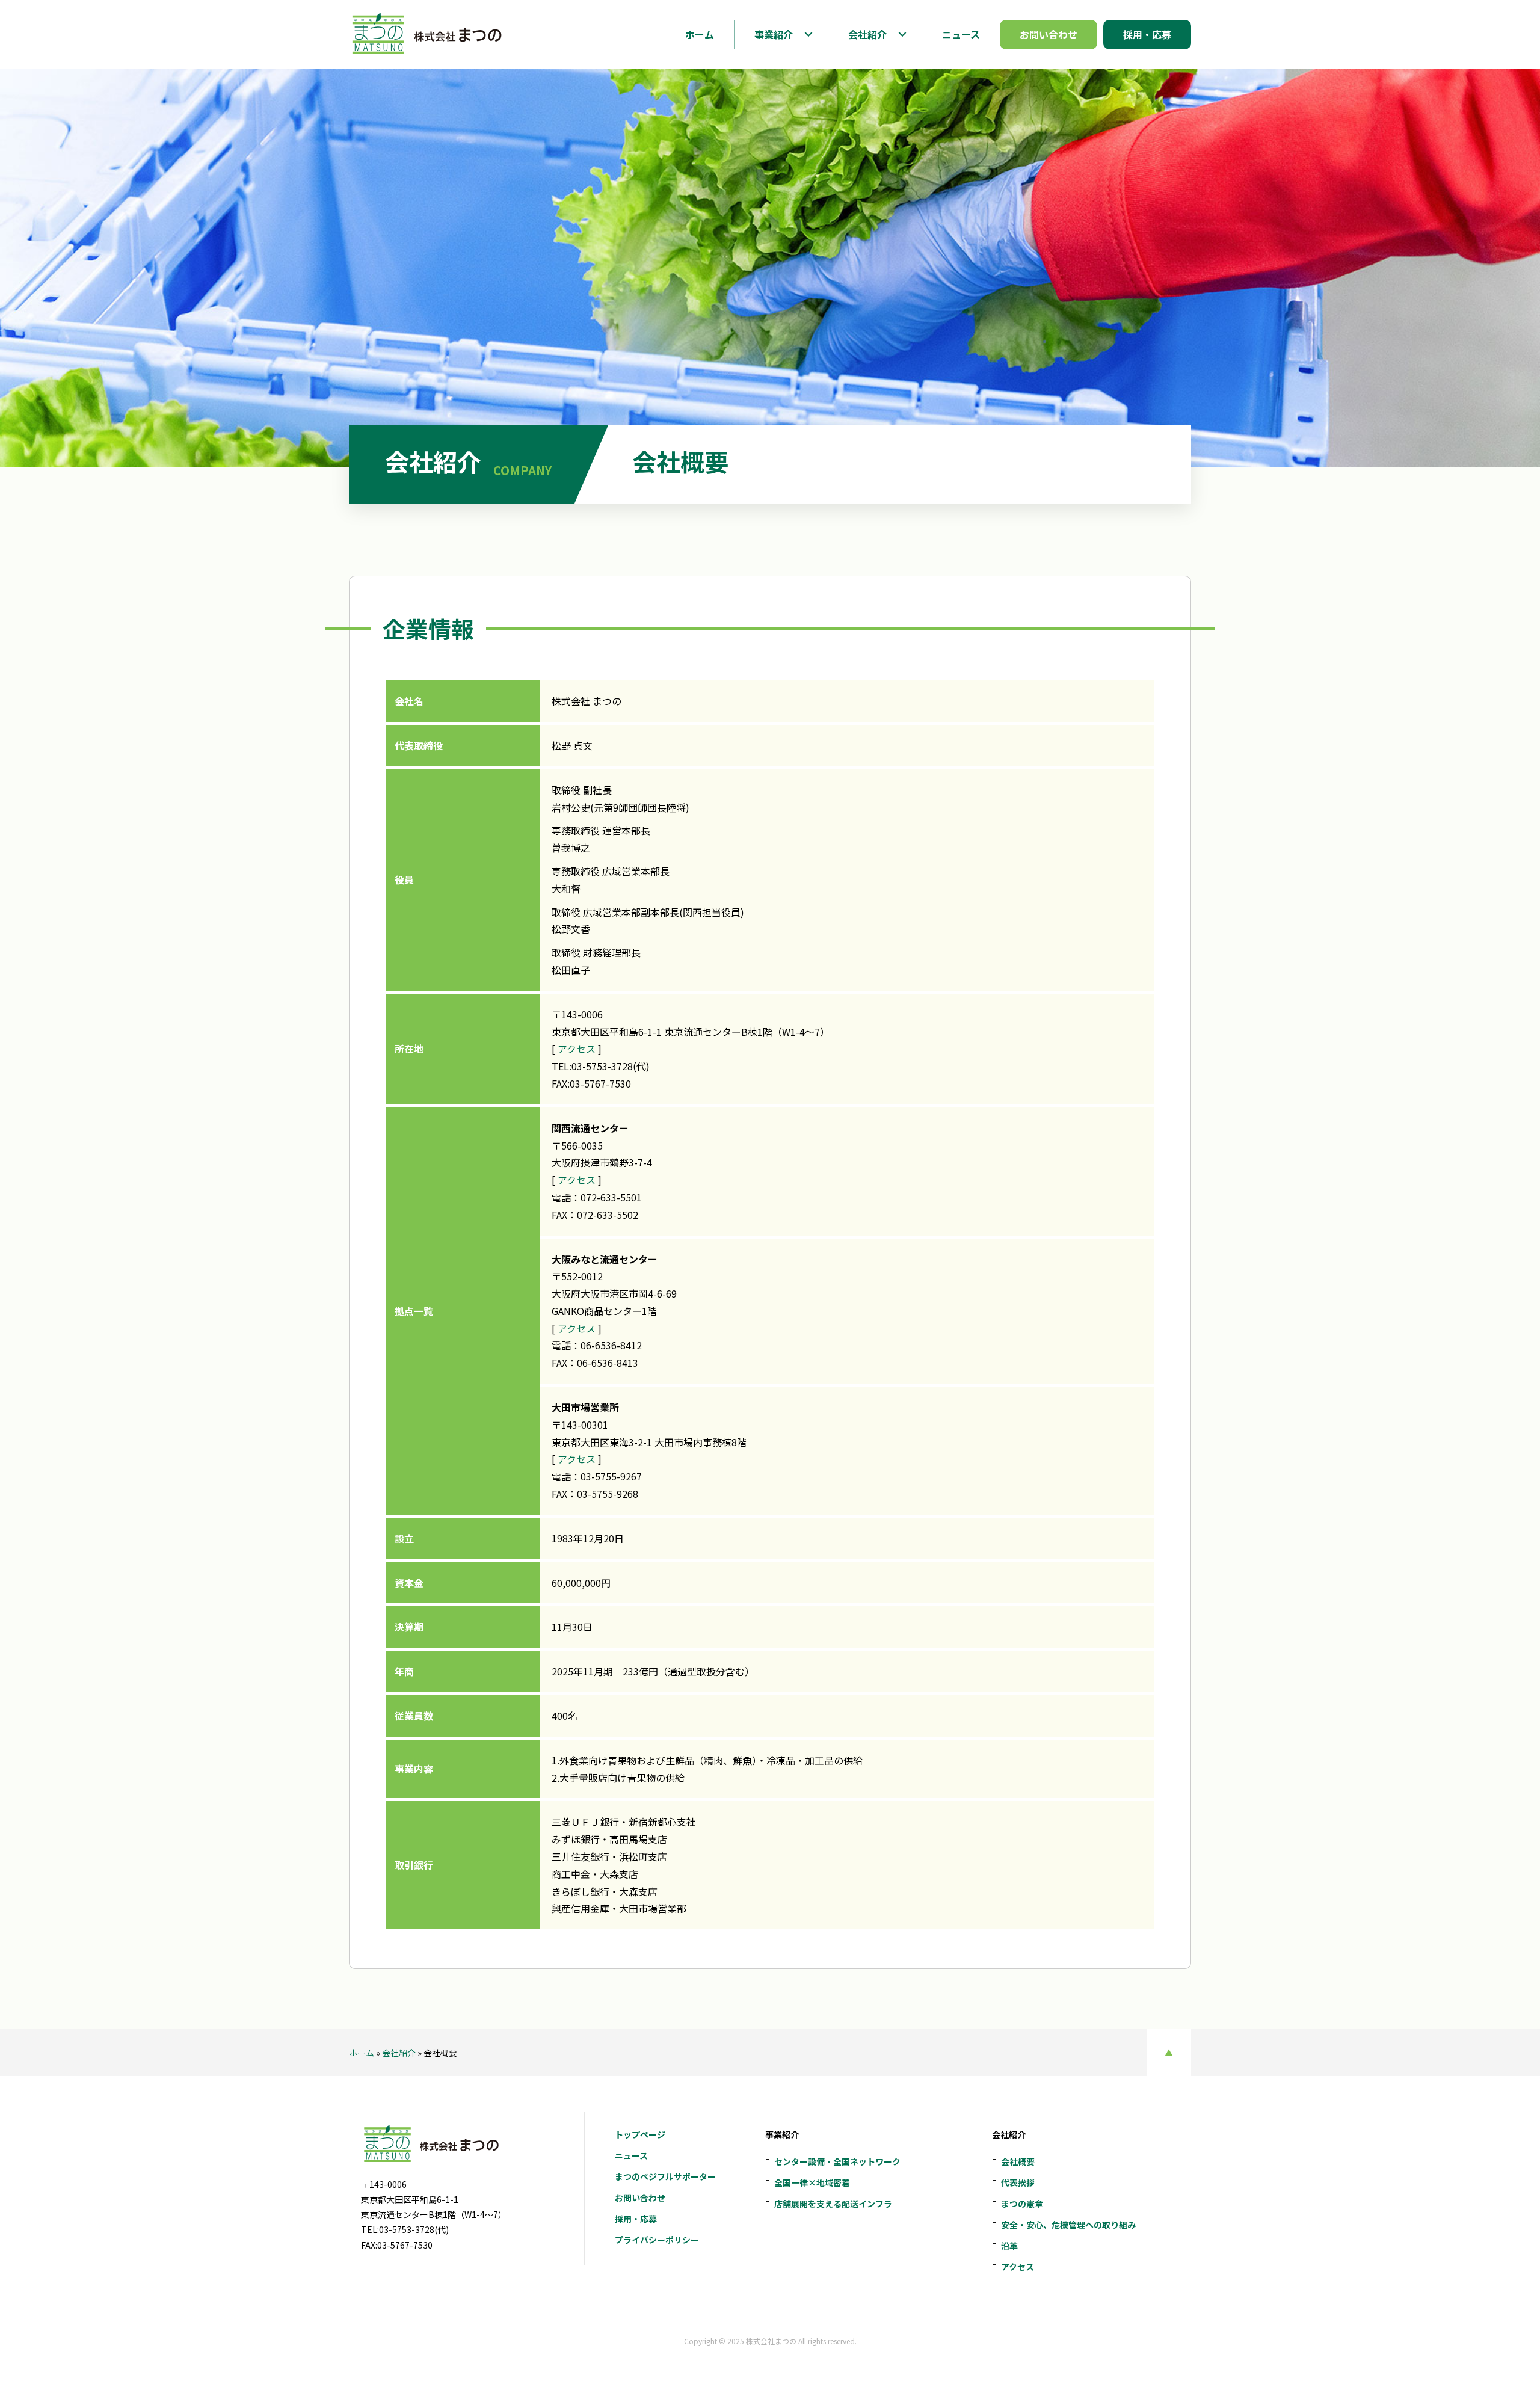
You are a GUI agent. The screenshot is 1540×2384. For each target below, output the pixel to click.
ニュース (631, 2155)
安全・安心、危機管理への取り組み (1068, 2225)
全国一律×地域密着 (812, 2182)
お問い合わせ (640, 2198)
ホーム (362, 2053)
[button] (808, 34)
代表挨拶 (1018, 2182)
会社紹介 (399, 2053)
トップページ (640, 2134)
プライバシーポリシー (657, 2240)
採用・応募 (636, 2219)
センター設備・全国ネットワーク (837, 2161)
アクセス (577, 1049)
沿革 (1009, 2246)
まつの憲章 (1022, 2204)
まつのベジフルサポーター (665, 2176)
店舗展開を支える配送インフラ (833, 2204)
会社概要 (1018, 2161)
